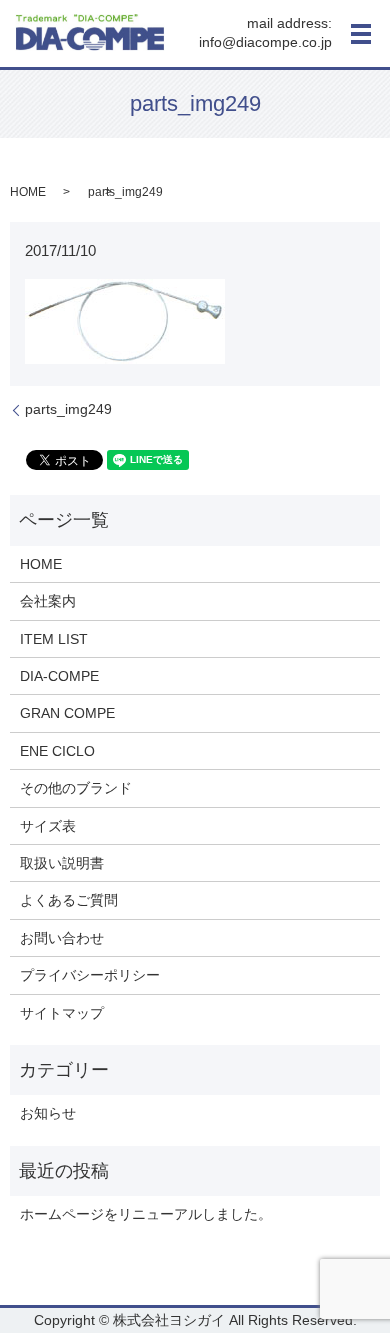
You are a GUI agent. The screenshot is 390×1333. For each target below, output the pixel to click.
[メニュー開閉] (361, 34)
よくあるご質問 (69, 900)
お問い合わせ (62, 938)
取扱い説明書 (62, 863)
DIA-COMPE (59, 676)
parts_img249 (68, 409)
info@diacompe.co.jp (265, 43)
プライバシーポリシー (90, 975)
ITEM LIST (54, 639)
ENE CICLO (57, 751)
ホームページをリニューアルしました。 (146, 1214)
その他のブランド (76, 788)
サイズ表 (48, 826)
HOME (28, 192)
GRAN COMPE (67, 713)
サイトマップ (62, 1013)
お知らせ (48, 1113)
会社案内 (48, 601)
